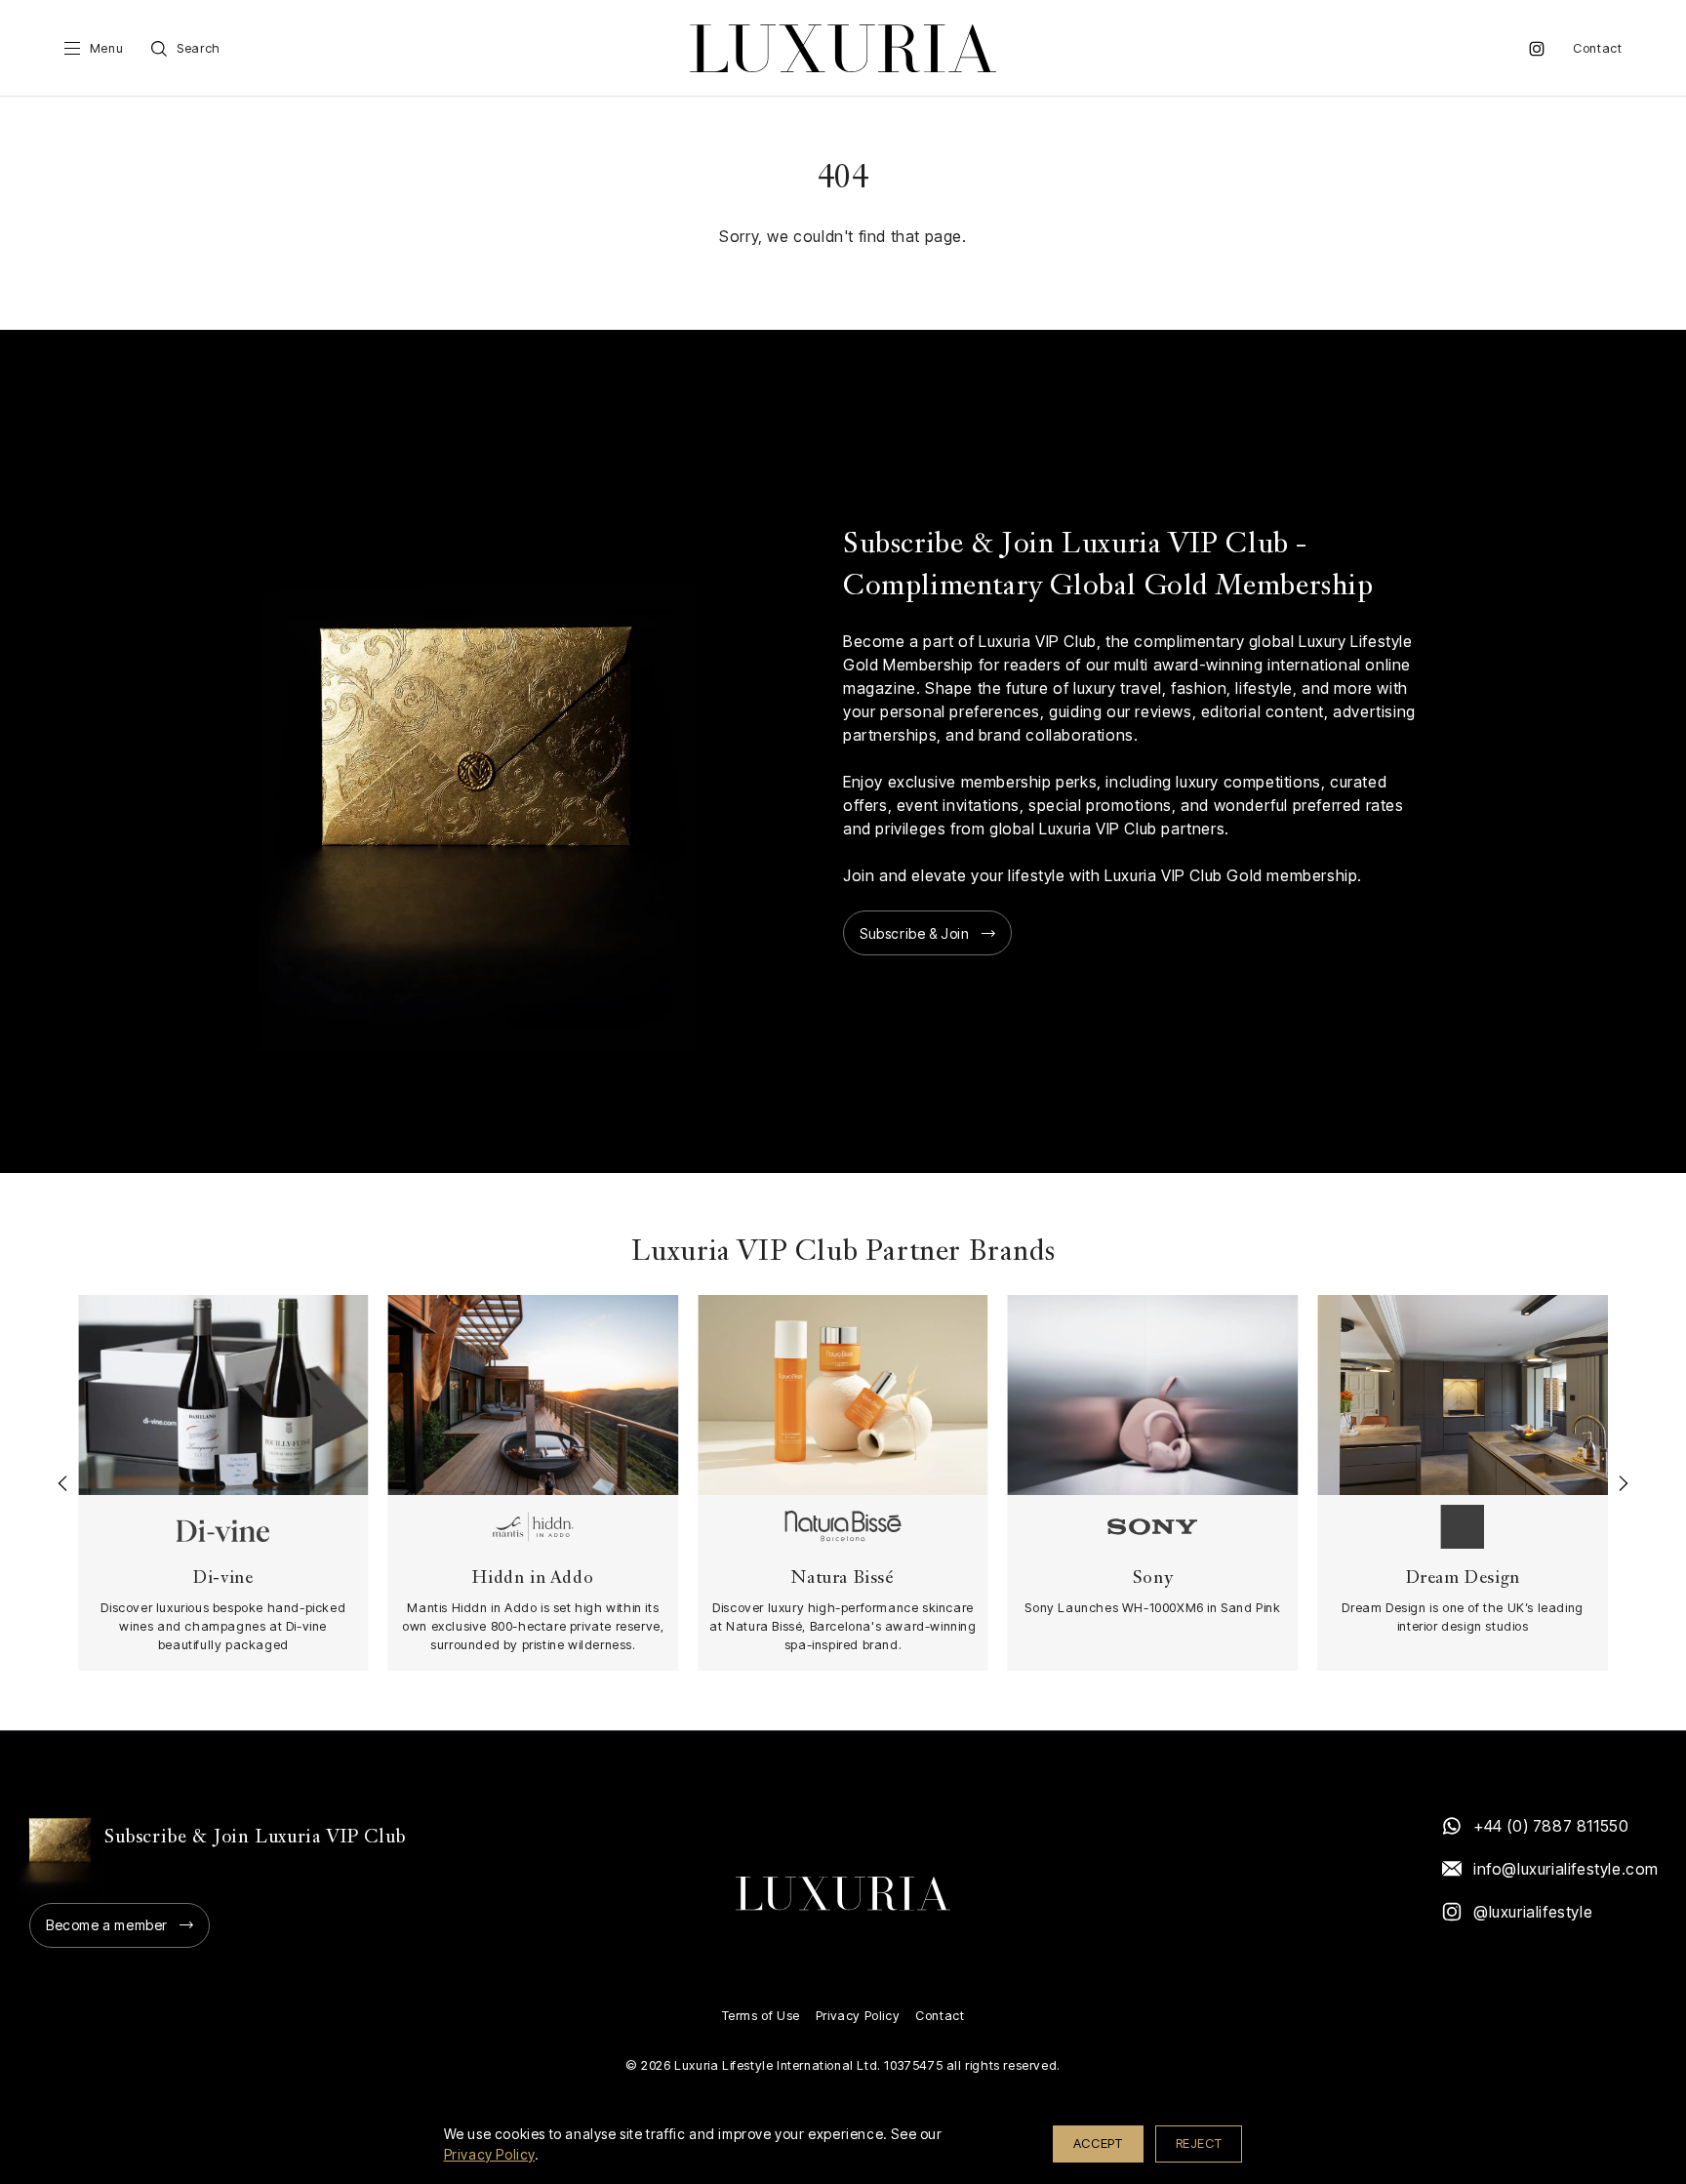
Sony (1153, 1578)
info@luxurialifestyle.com (1565, 1869)
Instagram (1537, 49)
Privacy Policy (858, 2016)
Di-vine (223, 1578)
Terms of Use (761, 2016)
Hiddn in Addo (533, 1578)
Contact (1597, 48)
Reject (1199, 2143)
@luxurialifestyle (1533, 1912)
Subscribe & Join (915, 933)
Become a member (107, 1925)
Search (199, 48)
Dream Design (1463, 1578)
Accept (1098, 2143)
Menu (106, 48)
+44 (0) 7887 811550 (1551, 1826)
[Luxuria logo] (843, 48)
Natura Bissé (843, 1578)
